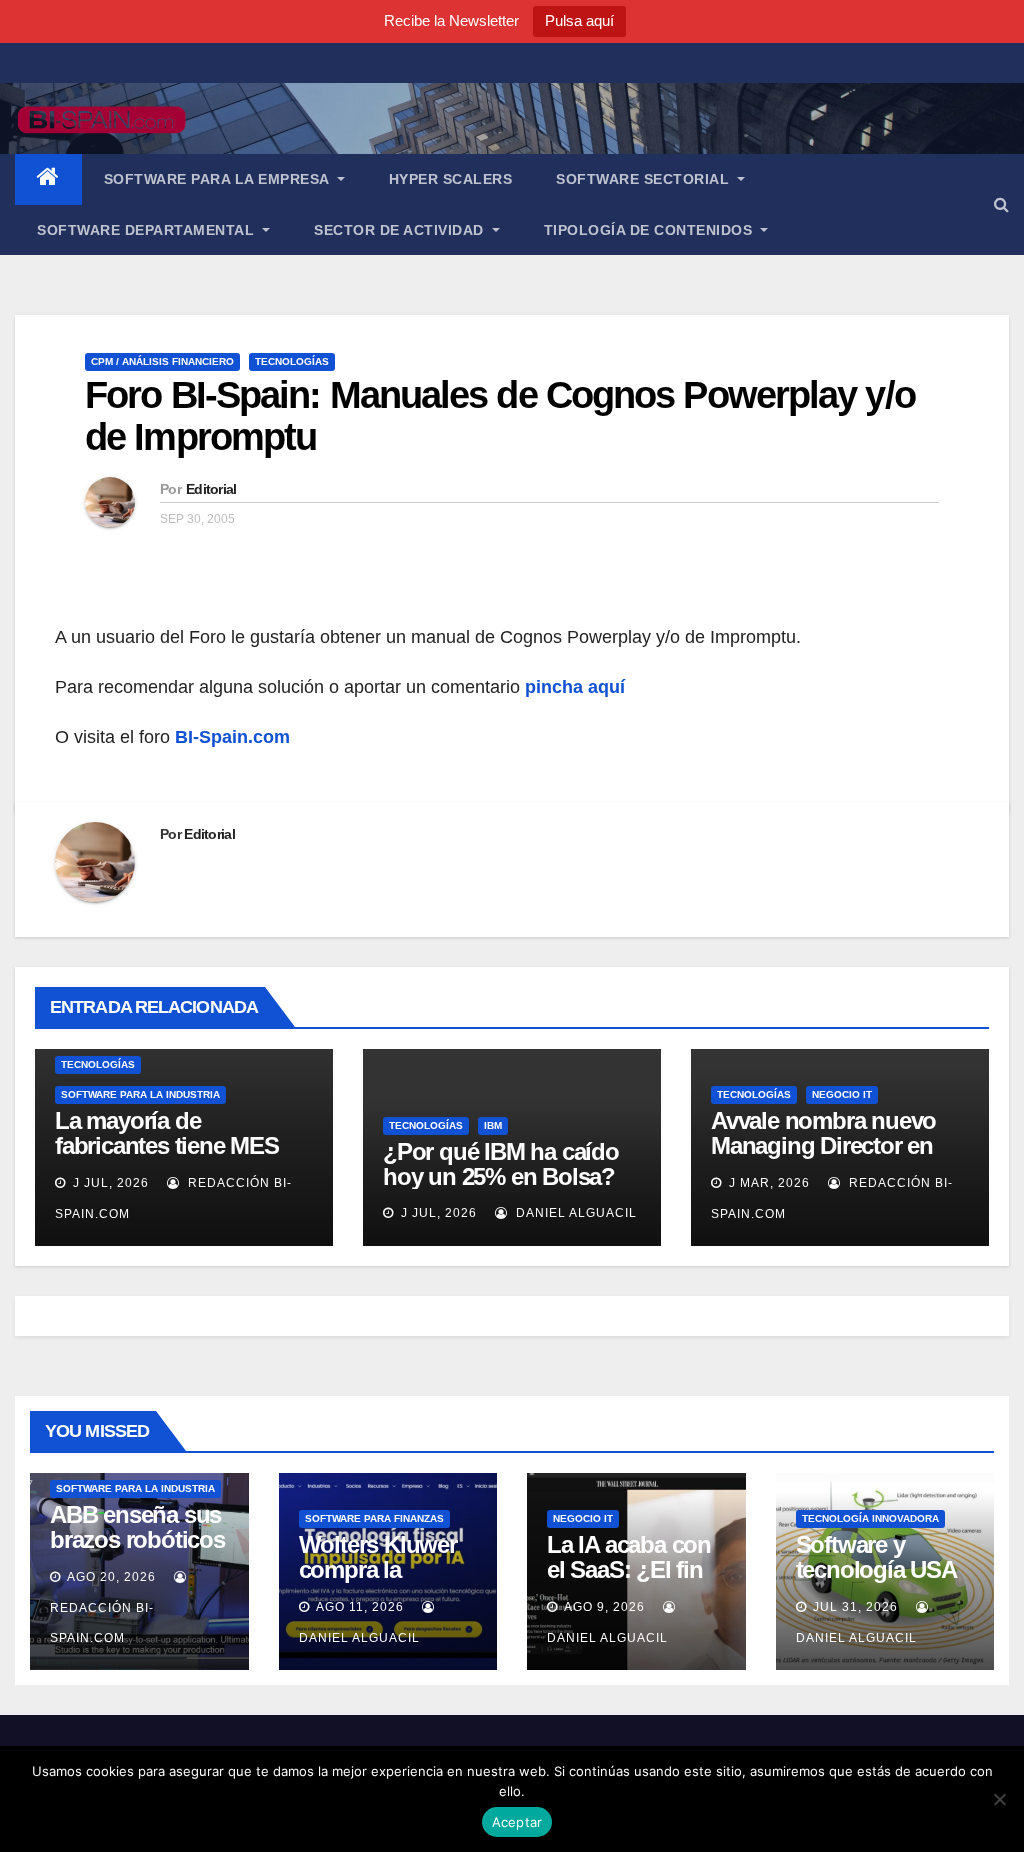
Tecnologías (292, 361)
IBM (493, 1125)
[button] (1001, 204)
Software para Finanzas (374, 1518)
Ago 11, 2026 (360, 1607)
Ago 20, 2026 (111, 1577)
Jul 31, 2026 (855, 1607)
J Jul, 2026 (109, 1183)
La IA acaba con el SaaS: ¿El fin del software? (629, 1569)
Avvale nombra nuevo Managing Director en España (823, 1145)
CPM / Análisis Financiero (162, 361)
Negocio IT (842, 1094)
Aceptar (517, 1822)
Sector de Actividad (401, 230)
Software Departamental (148, 230)
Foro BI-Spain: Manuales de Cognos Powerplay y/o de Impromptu (500, 416)
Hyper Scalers (451, 179)
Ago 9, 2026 (604, 1607)
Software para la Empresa (219, 179)
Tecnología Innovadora (870, 1518)
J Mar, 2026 (767, 1183)
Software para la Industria (140, 1094)
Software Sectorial (645, 179)
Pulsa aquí (579, 20)
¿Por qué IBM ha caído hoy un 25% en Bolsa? (501, 1164)
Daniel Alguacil (574, 1213)
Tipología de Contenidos (650, 230)
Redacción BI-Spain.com (102, 1623)
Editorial (211, 489)
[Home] (48, 179)
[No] (999, 1799)
